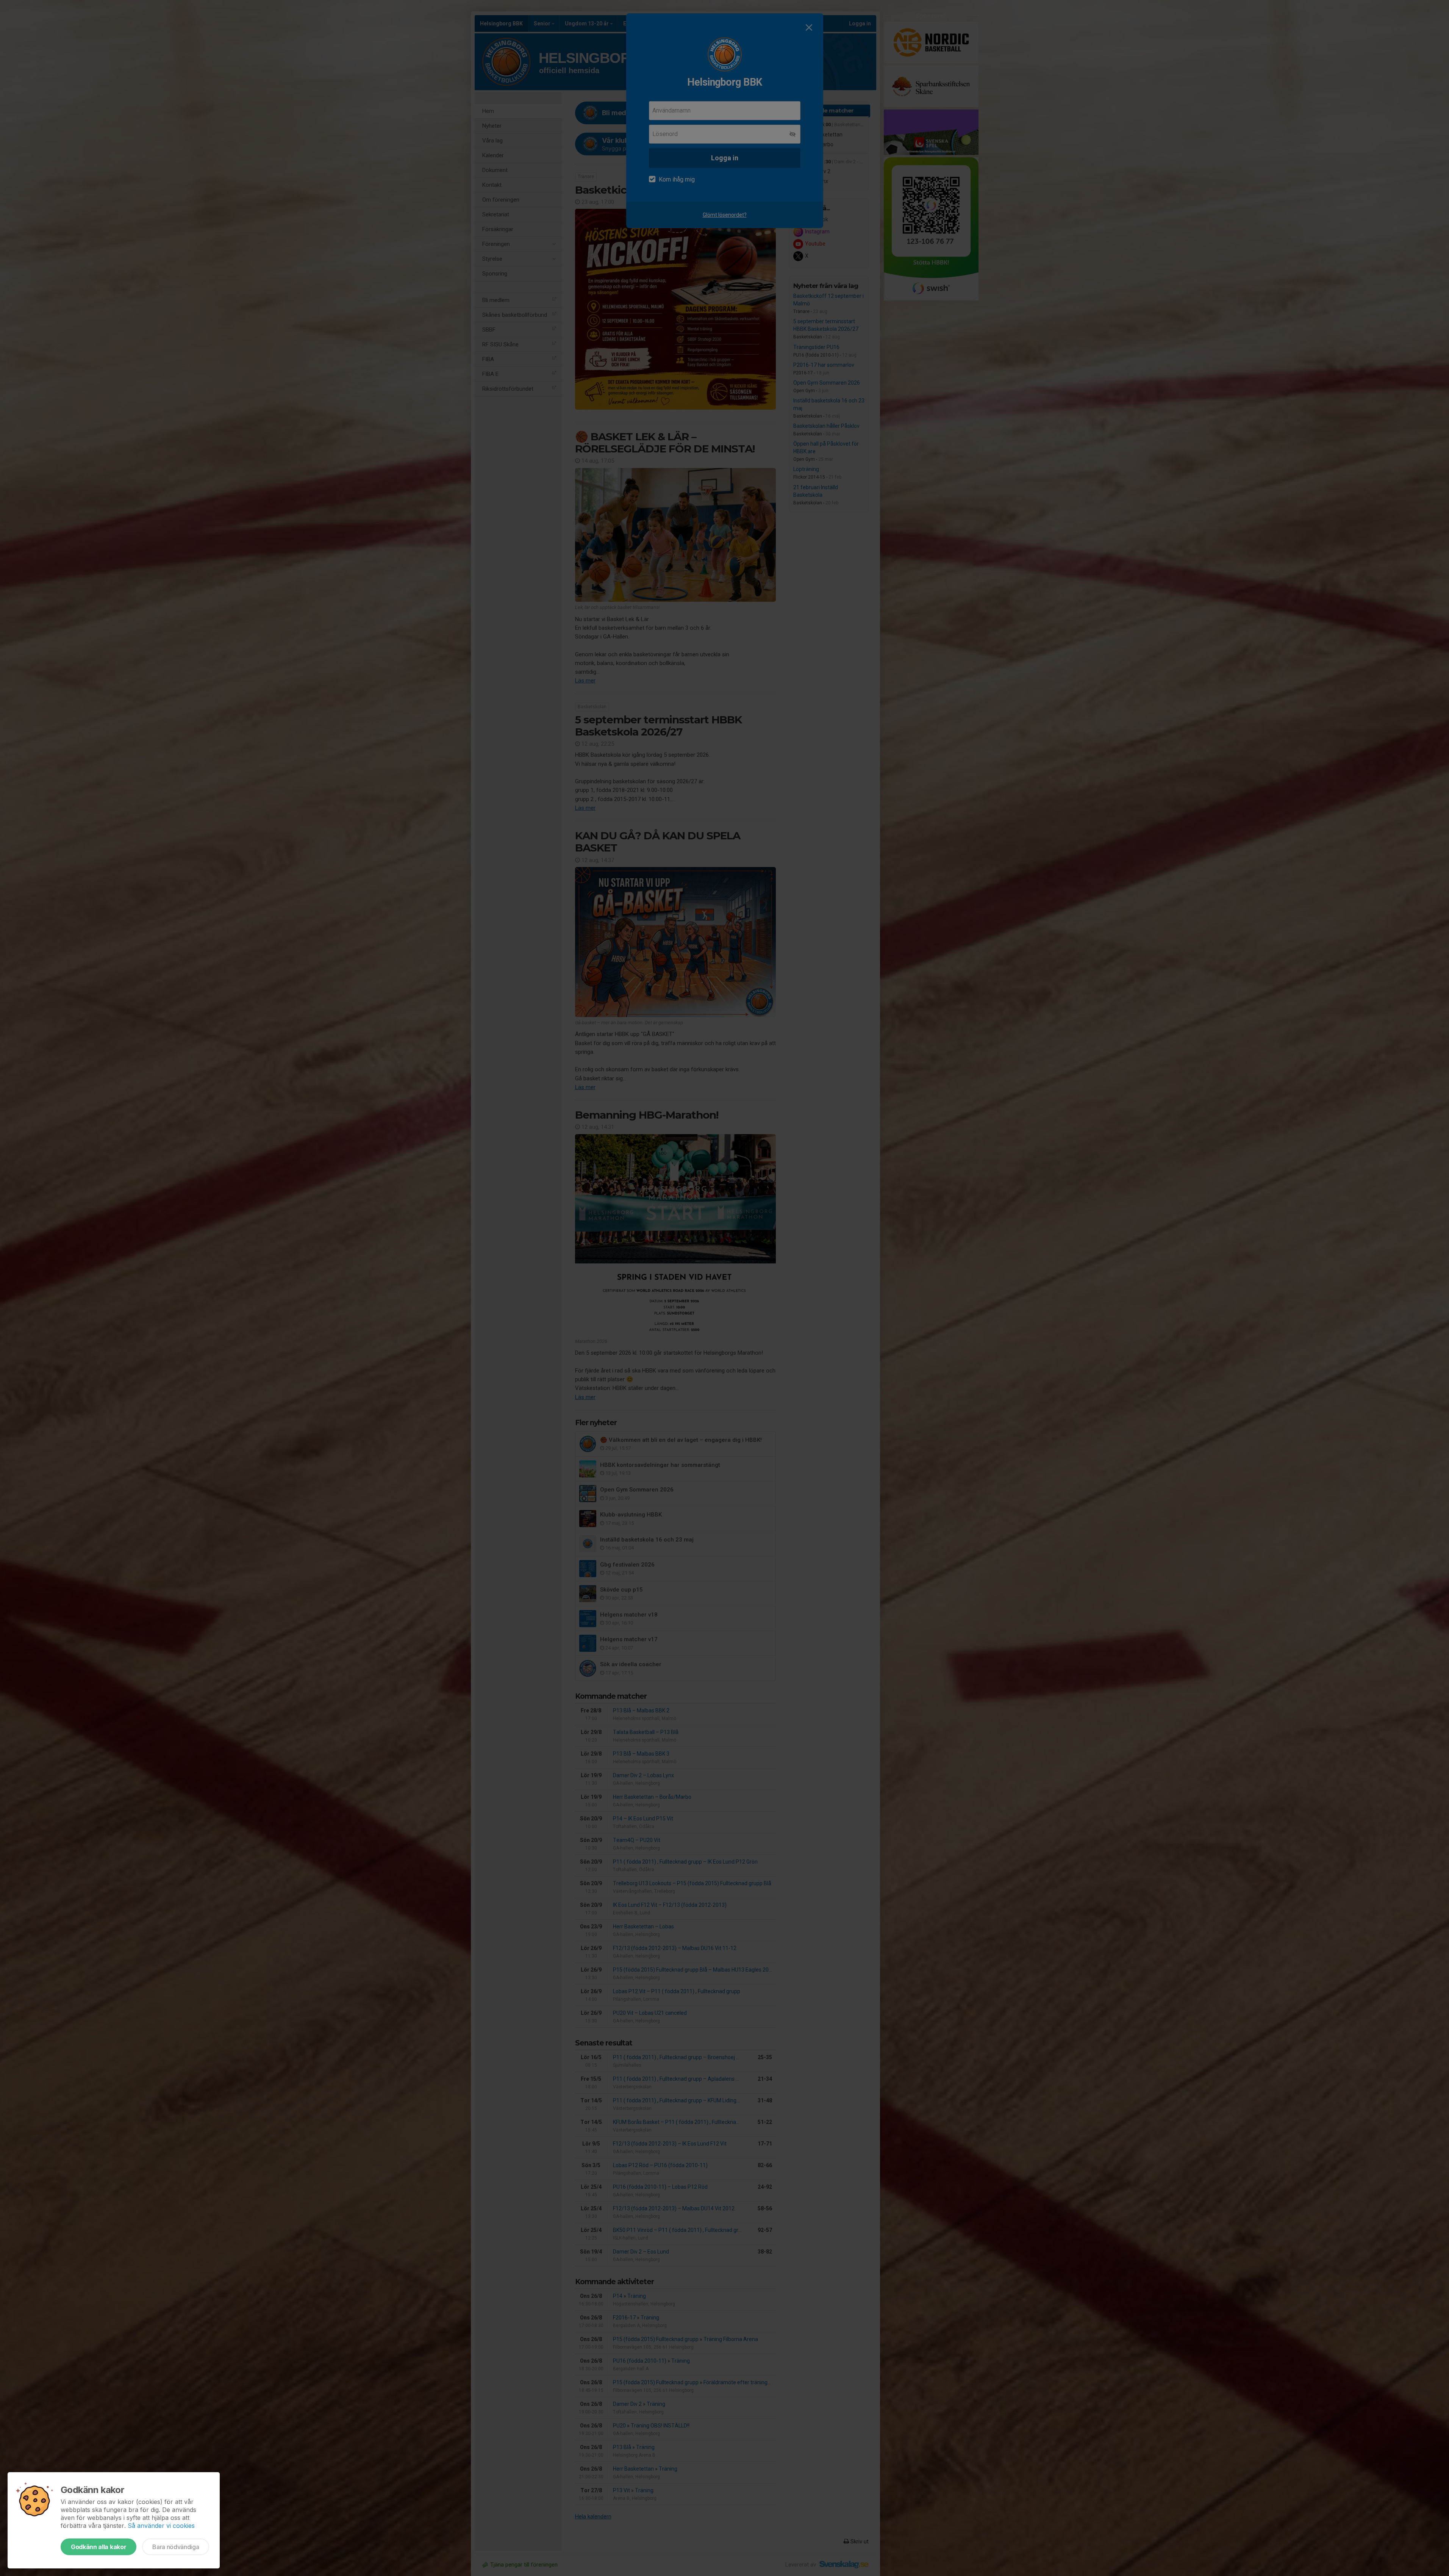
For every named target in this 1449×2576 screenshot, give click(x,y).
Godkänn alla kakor (98, 2547)
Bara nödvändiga (176, 2547)
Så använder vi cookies (161, 2526)
